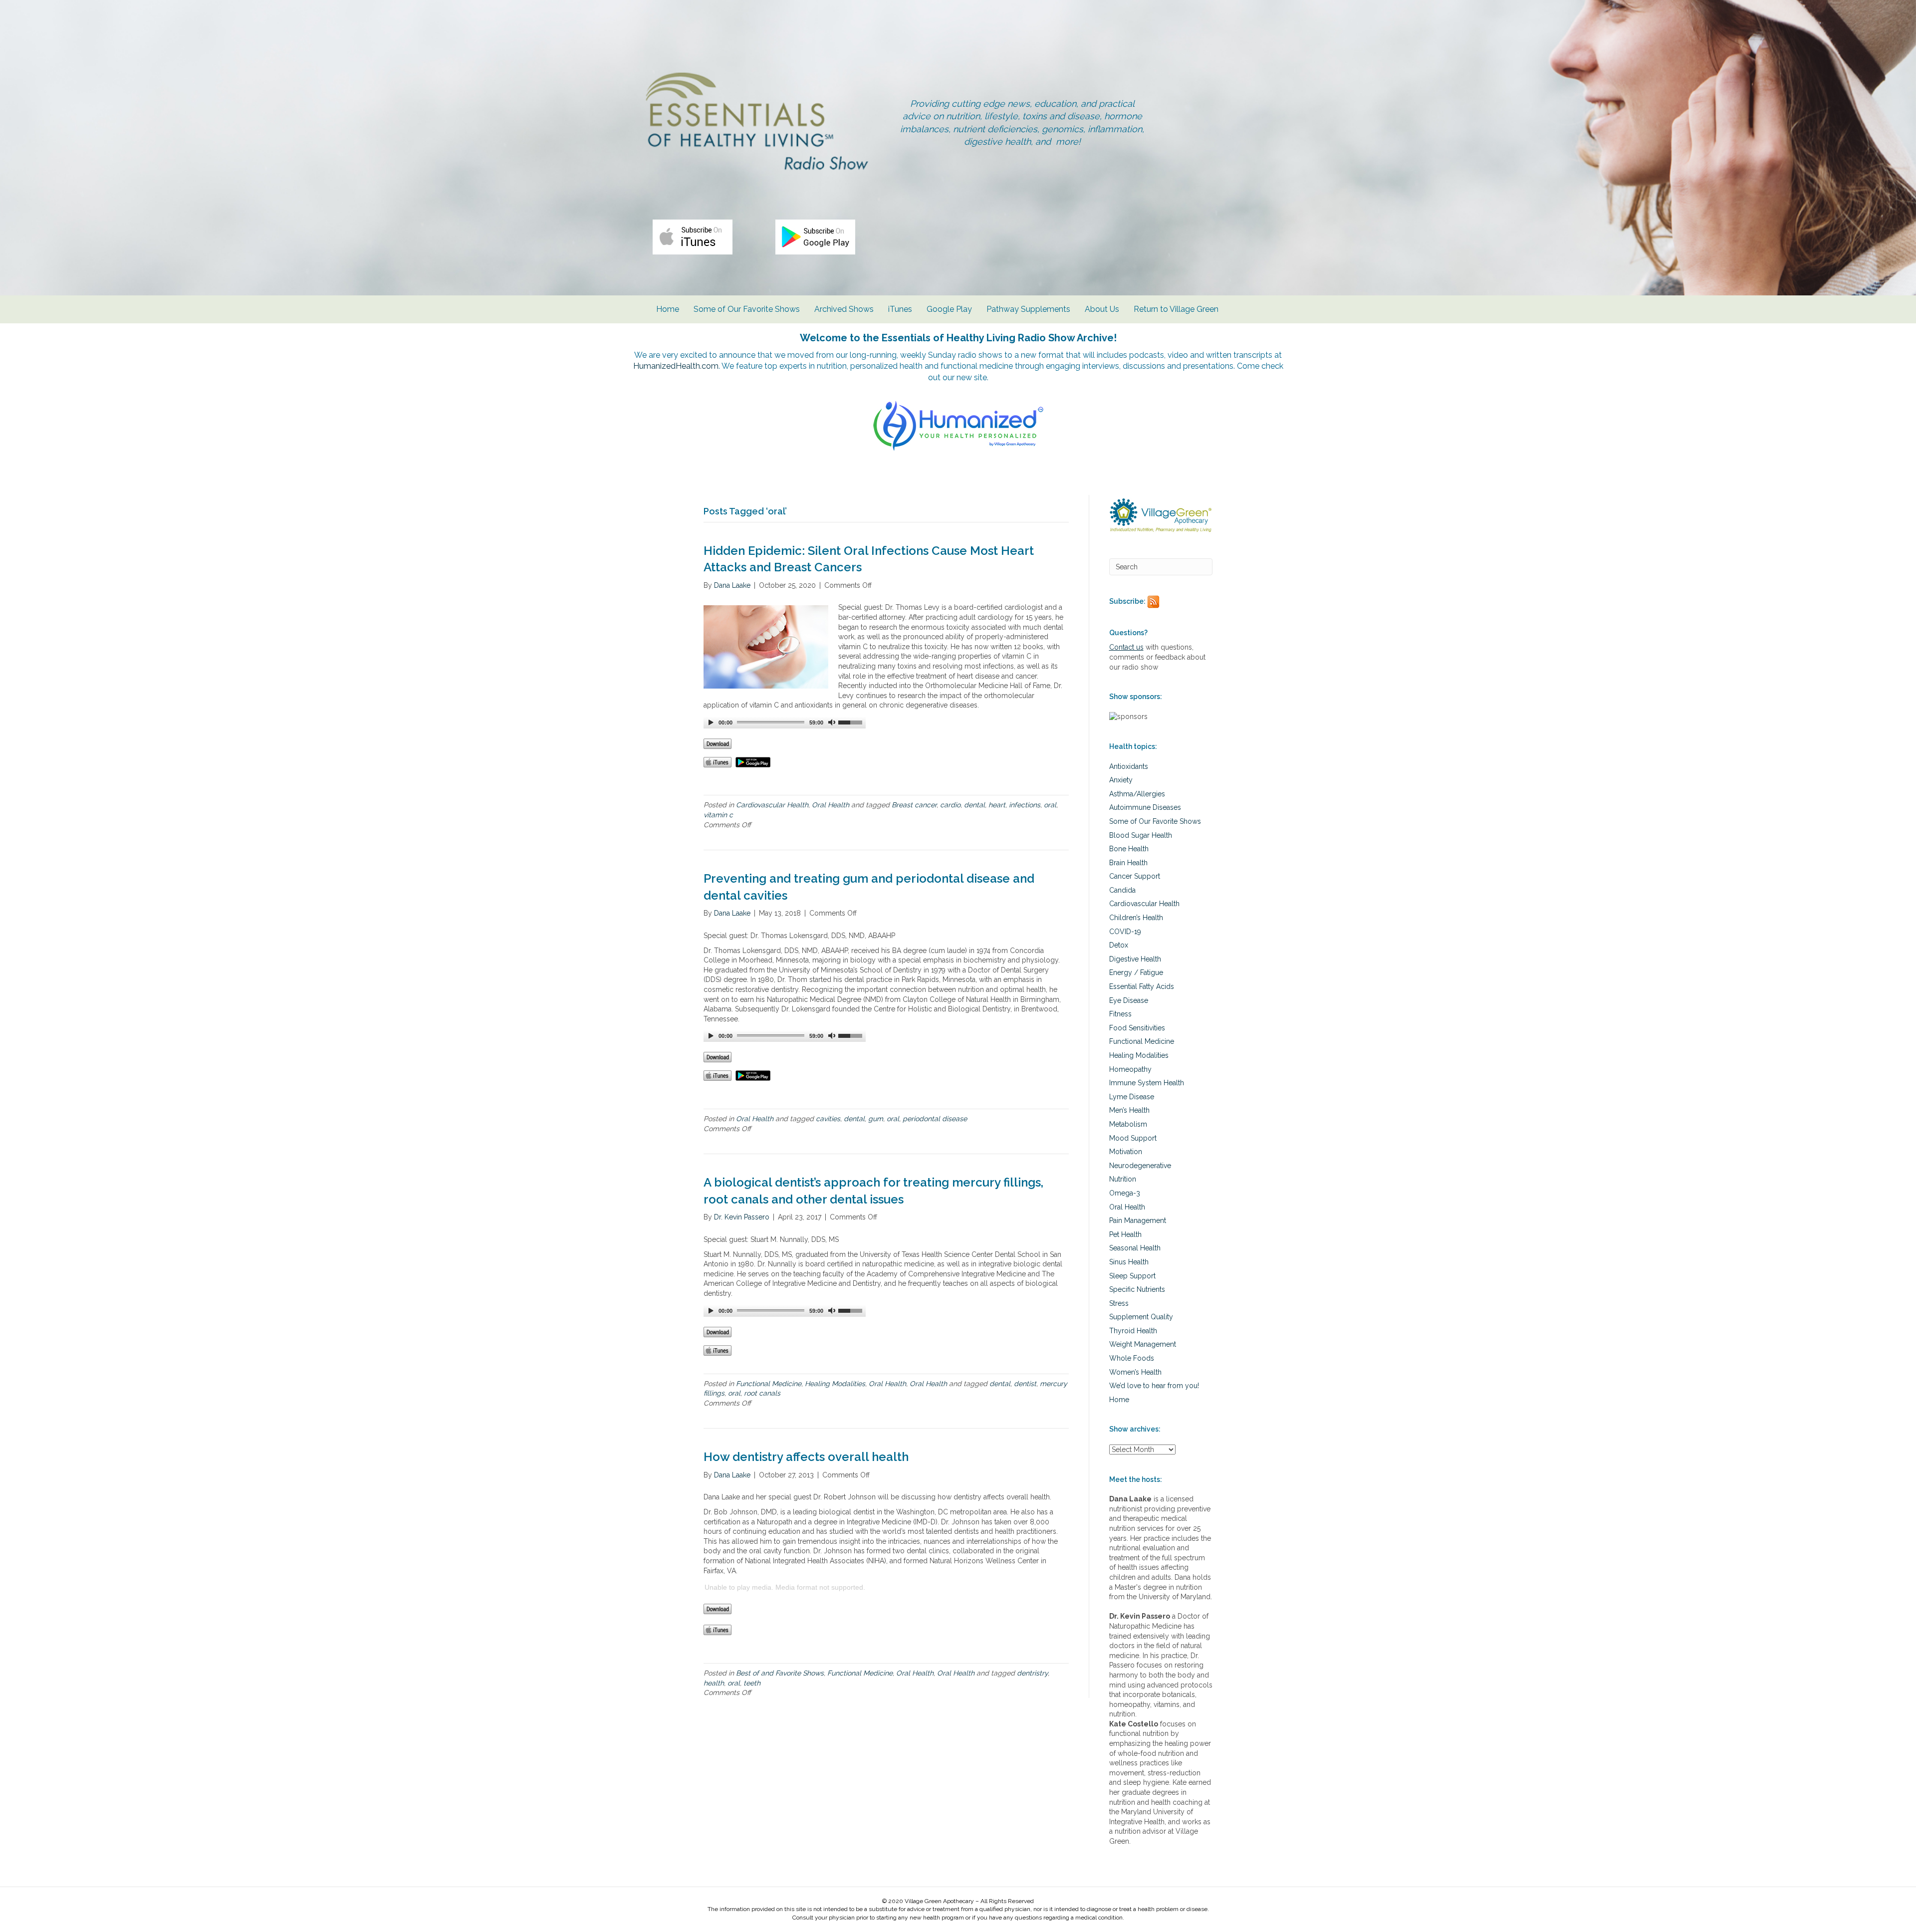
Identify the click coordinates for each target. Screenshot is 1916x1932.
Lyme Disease (1132, 1097)
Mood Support (1133, 1138)
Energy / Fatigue (1136, 972)
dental (974, 805)
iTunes (900, 309)
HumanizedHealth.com (676, 366)
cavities (828, 1119)
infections (1025, 805)
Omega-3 (1125, 1193)
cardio (950, 805)
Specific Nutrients (1137, 1289)
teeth (752, 1683)
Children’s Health (1136, 918)
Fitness (1120, 1014)
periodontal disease (935, 1119)
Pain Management (1138, 1220)
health (714, 1683)
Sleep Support (1132, 1276)
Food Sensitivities (1137, 1028)
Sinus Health (1129, 1262)
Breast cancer (914, 805)
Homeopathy (1130, 1069)
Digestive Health (1135, 959)
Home (668, 309)
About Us (1102, 309)
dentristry (1032, 1673)
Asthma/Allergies (1137, 794)
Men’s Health (1129, 1110)
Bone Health (1129, 849)
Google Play (949, 309)
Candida (1122, 890)
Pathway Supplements (1028, 309)
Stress (1119, 1303)
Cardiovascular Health (772, 805)
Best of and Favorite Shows (780, 1673)
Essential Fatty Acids (1142, 986)
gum (876, 1119)
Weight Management (1143, 1344)
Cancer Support (1135, 876)
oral (1050, 805)
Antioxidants (1129, 766)
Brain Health (1128, 863)
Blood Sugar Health (1141, 835)
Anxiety (1121, 780)
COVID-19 (1125, 932)
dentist (1025, 1384)
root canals (762, 1393)
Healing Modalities (835, 1384)
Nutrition (1123, 1179)
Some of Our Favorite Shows (747, 309)
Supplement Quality (1141, 1317)
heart (997, 805)
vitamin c (718, 815)
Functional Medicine (769, 1384)
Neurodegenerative (1140, 1166)
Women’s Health (1135, 1372)
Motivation (1126, 1152)
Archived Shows (844, 309)
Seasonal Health (1135, 1248)
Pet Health (1125, 1234)
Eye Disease (1129, 1000)
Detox (1119, 945)
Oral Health (831, 805)
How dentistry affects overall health (806, 1457)
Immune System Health (1147, 1083)
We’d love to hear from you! (1154, 1386)
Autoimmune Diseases (1145, 807)
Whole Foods (1132, 1358)
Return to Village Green (1176, 309)
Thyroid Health (1133, 1331)
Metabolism (1128, 1124)
